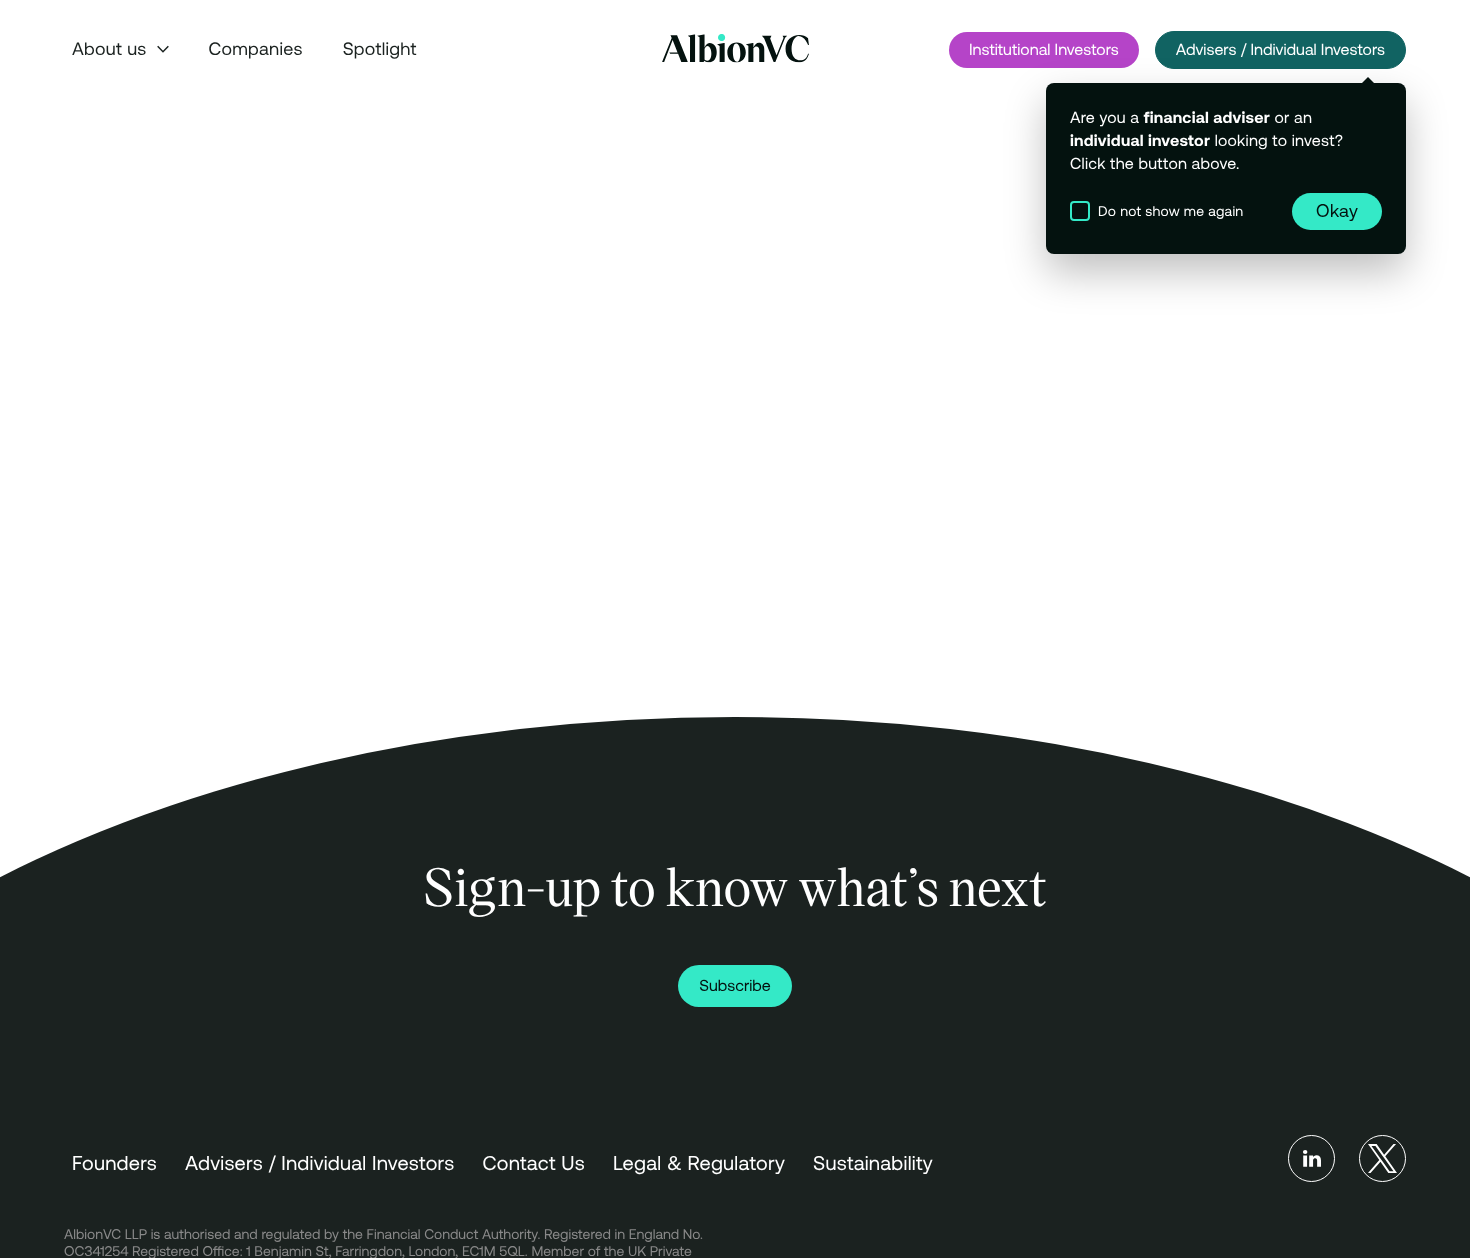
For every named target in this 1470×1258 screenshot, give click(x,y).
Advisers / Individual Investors (1280, 50)
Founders (114, 1163)
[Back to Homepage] (735, 48)
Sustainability (873, 1163)
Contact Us (533, 1163)
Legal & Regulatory (699, 1163)
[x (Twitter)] (1382, 1158)
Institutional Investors (1044, 50)
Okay (1337, 210)
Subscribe (735, 986)
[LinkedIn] (1311, 1158)
